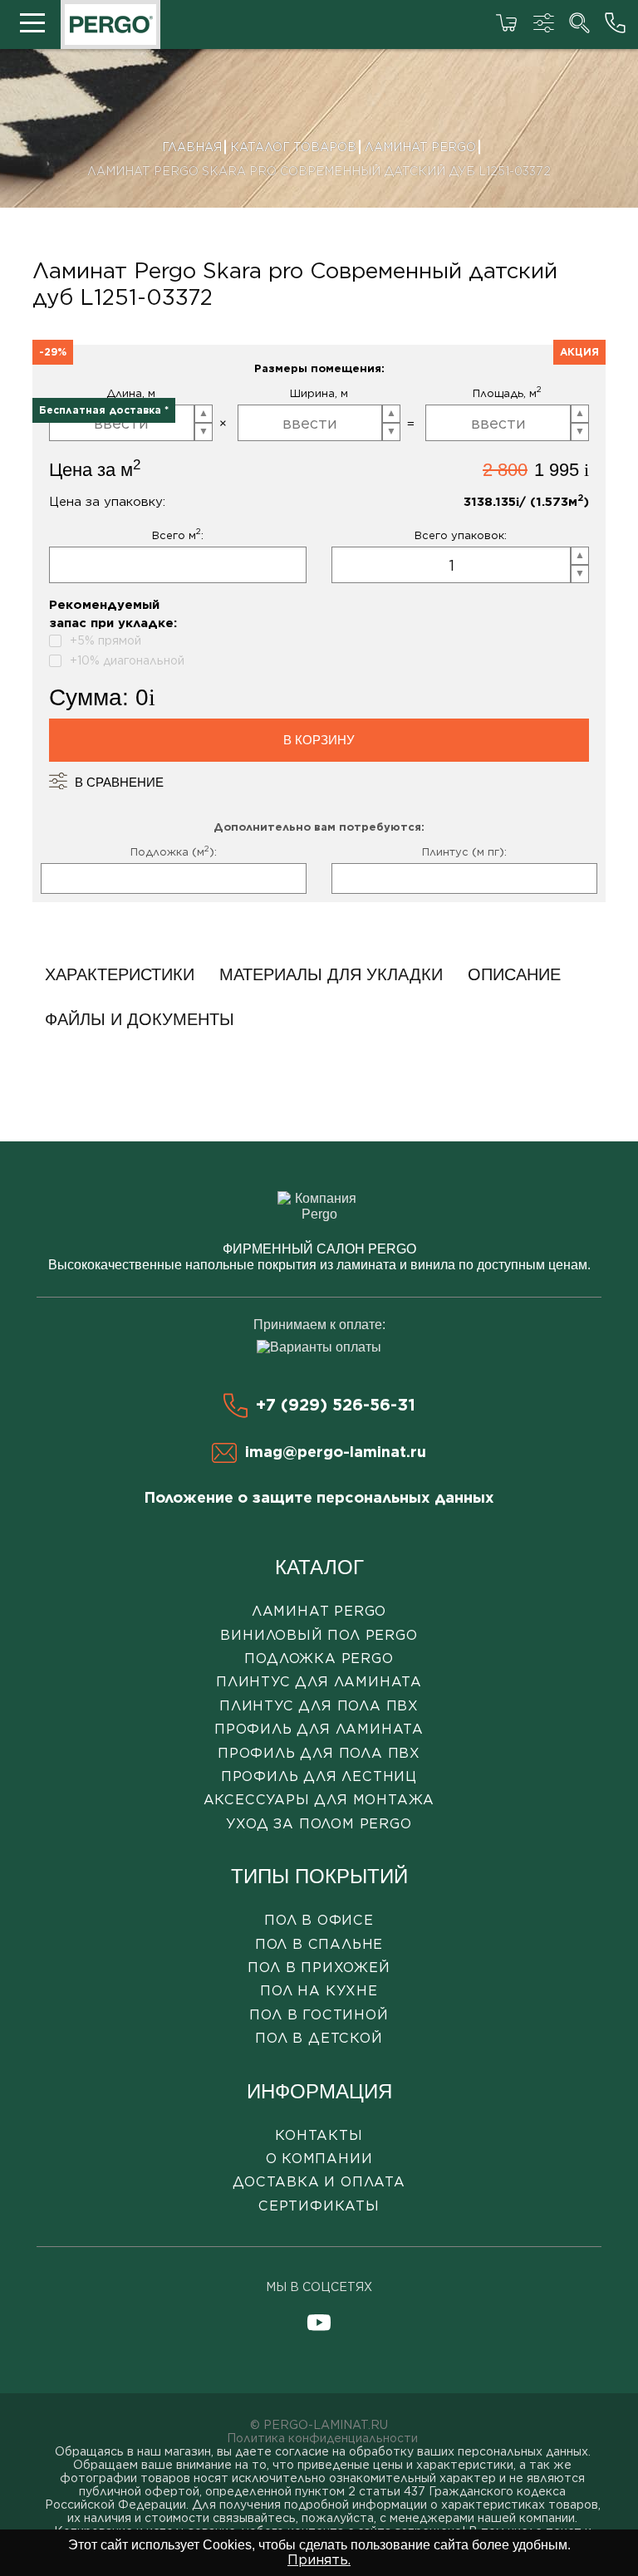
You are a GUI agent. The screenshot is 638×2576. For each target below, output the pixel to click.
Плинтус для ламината (319, 1682)
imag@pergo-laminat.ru (336, 1452)
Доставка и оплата (319, 2182)
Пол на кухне (319, 1991)
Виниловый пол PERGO (319, 1635)
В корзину (319, 740)
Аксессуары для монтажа (319, 1800)
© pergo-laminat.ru (319, 2425)
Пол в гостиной (319, 2015)
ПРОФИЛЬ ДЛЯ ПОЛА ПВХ (319, 1753)
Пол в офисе (319, 1920)
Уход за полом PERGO (319, 1824)
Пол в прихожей (319, 1968)
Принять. (319, 2560)
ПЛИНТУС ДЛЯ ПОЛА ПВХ (319, 1706)
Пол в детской (319, 2038)
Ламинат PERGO (319, 1611)
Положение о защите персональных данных (319, 1497)
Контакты (319, 2135)
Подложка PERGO (319, 1658)
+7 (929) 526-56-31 (336, 1405)
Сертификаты (319, 2206)
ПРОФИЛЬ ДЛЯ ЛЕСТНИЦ (319, 1776)
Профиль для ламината (319, 1729)
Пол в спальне (319, 1944)
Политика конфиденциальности (322, 2438)
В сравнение (119, 782)
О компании (319, 2159)
